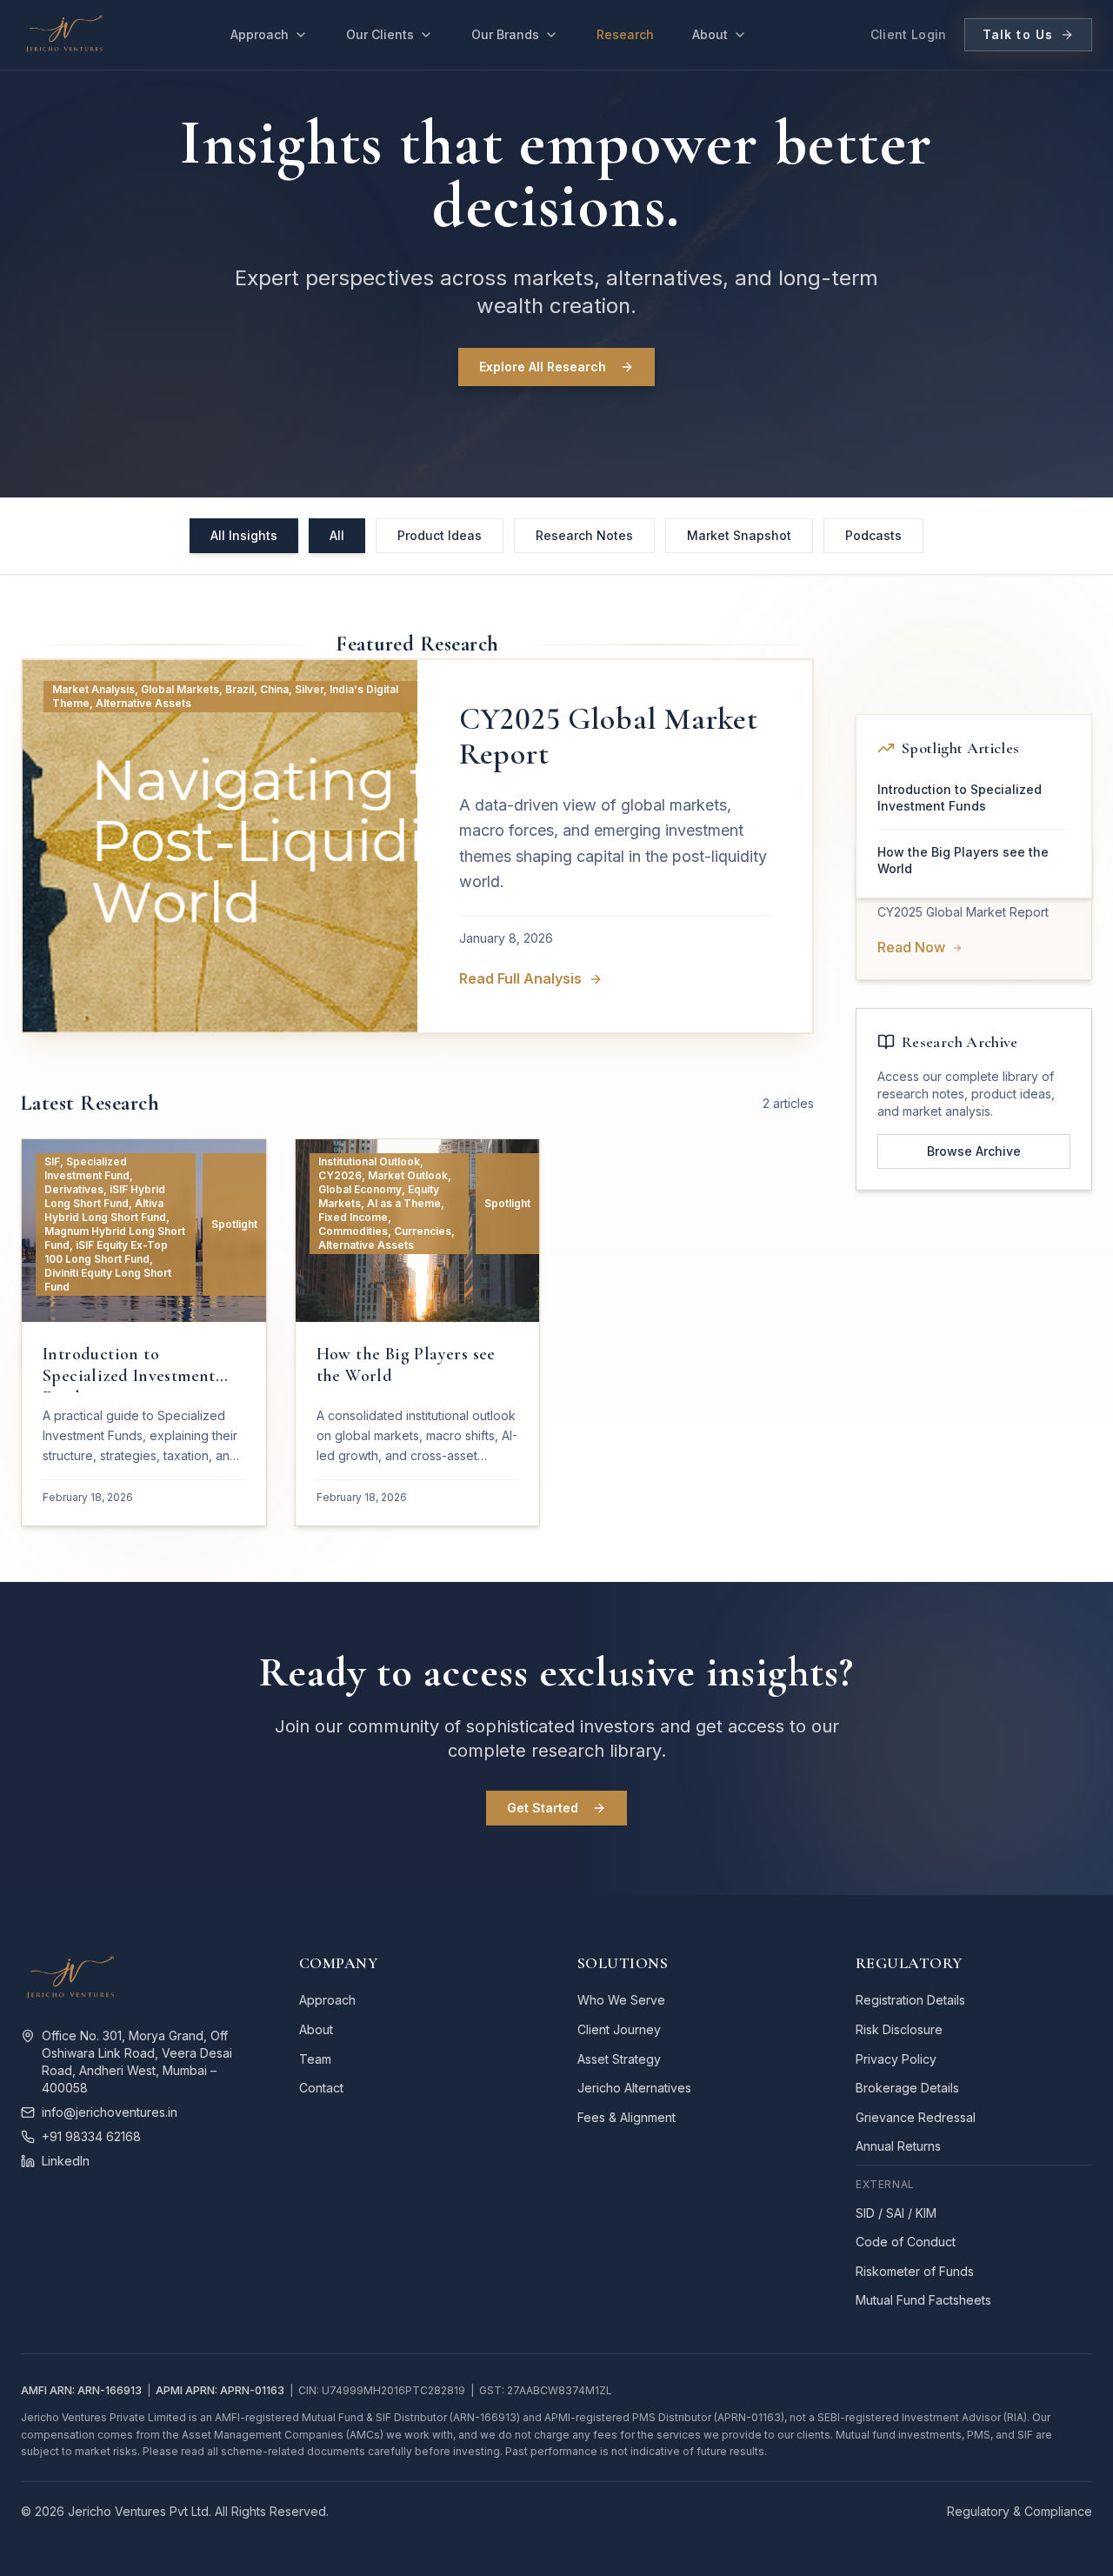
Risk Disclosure (899, 2029)
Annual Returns (898, 2146)
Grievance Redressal (916, 2117)
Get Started (543, 1808)
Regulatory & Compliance (1020, 2511)
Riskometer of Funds (915, 2271)
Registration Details (910, 2000)
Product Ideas (440, 535)
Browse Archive (974, 1151)
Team (315, 2059)
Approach (260, 34)
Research (625, 34)
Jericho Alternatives (634, 2088)
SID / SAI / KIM (896, 2213)
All (337, 535)
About (710, 34)
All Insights (244, 535)
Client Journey (619, 2029)
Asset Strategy (619, 2059)
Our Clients (380, 34)
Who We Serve (621, 2000)
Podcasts (873, 535)
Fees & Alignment (626, 2117)
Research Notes (584, 535)
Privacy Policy (896, 2059)
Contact (321, 2088)
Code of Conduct (906, 2242)
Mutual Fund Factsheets (923, 2300)
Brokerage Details (907, 2088)
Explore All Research (543, 367)
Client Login (909, 34)
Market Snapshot (739, 535)
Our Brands (505, 34)
